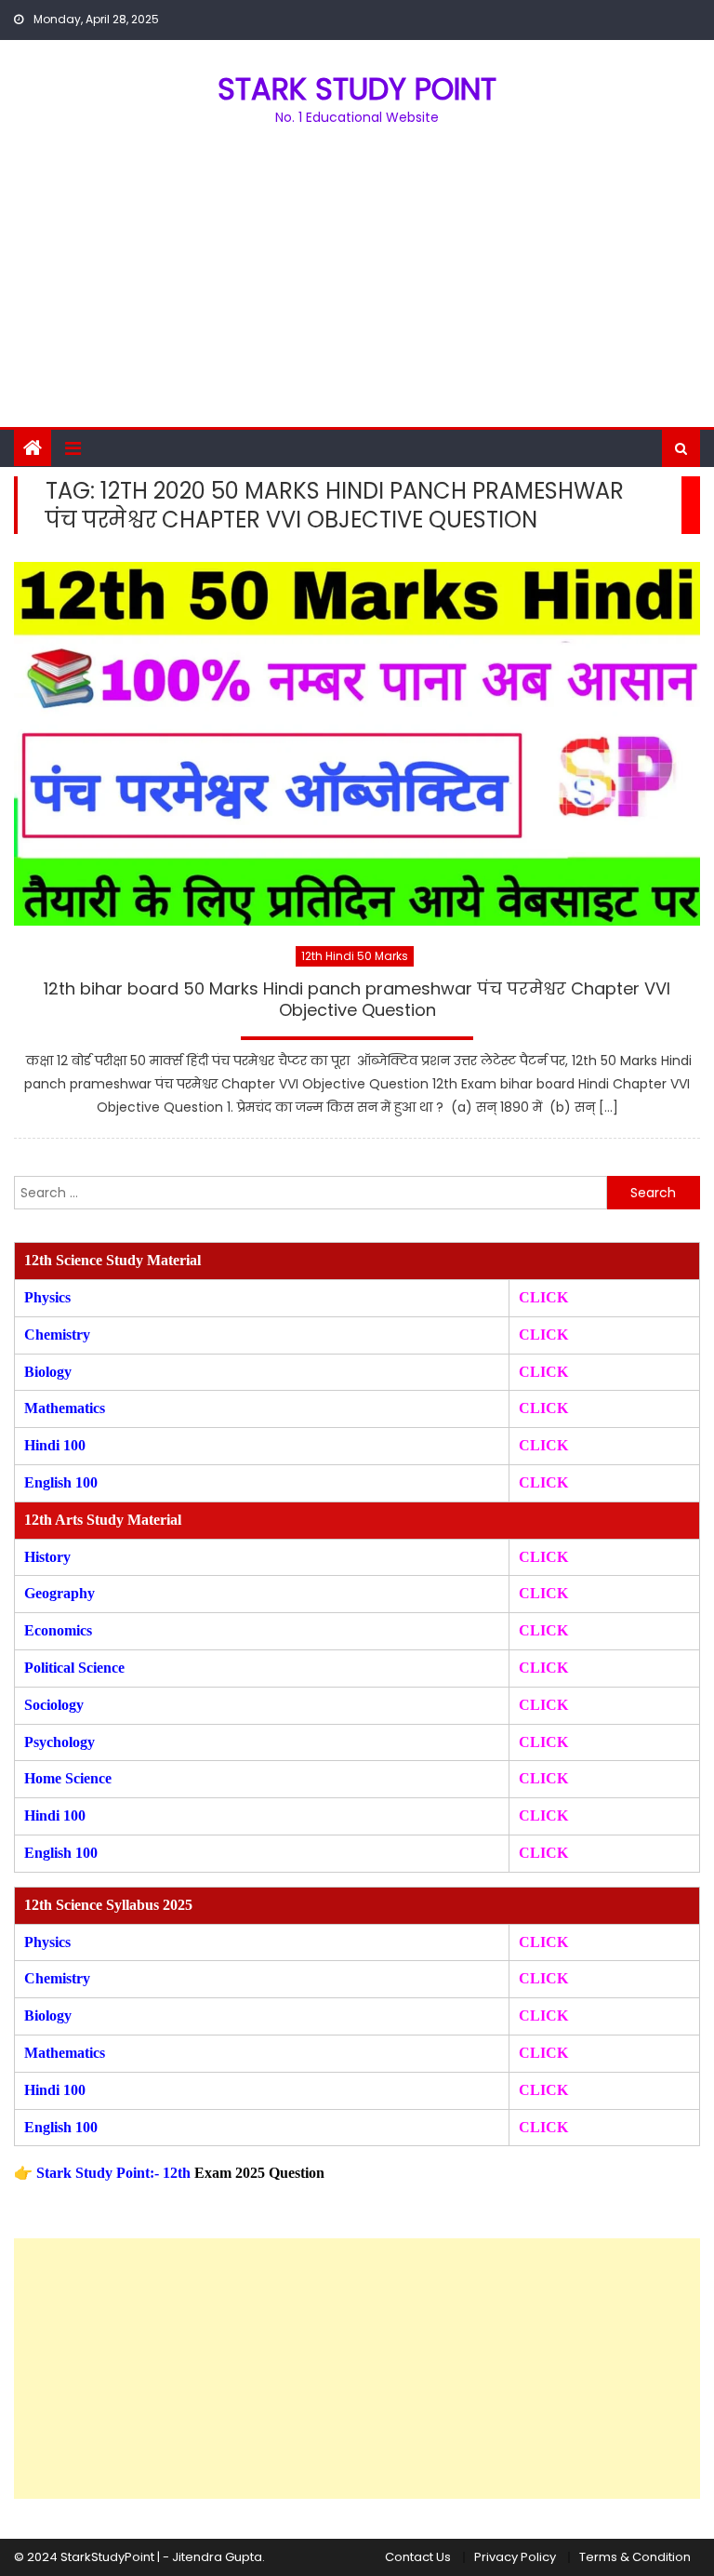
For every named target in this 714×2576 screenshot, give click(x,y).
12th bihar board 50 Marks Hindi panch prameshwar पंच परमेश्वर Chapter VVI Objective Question (357, 1000)
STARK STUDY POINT (357, 89)
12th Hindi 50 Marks (355, 956)
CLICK (543, 1408)
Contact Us (418, 2557)
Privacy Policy (515, 2557)
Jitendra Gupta (217, 2557)
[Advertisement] (357, 287)
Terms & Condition (635, 2557)
